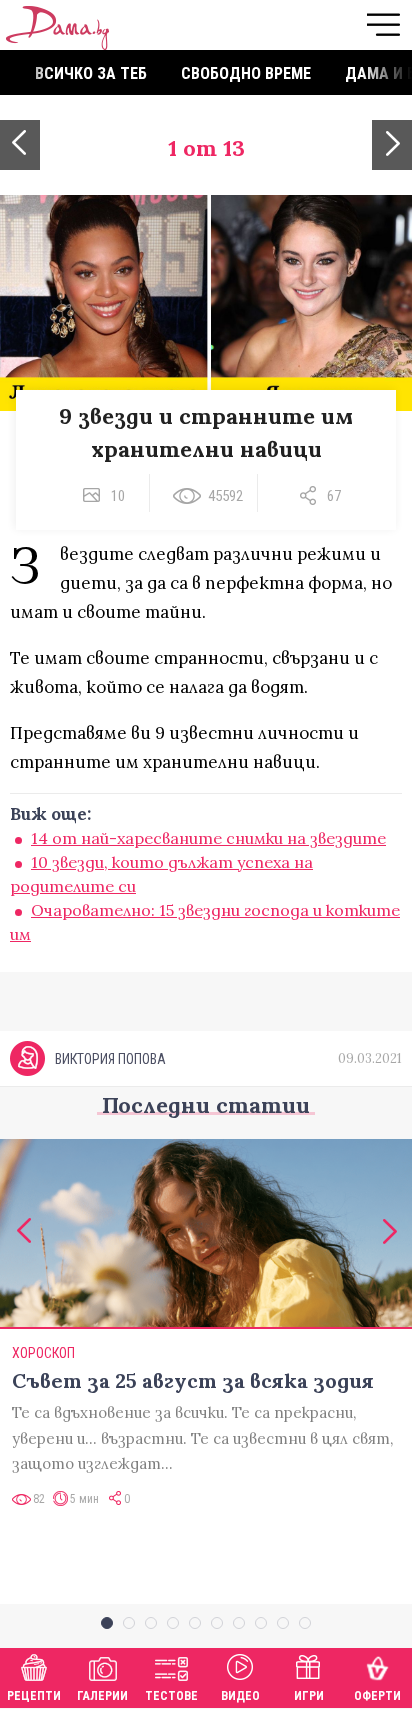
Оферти (377, 1696)
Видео (240, 1696)
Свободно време (246, 73)
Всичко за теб (91, 73)
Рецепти (34, 1696)
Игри (309, 1696)
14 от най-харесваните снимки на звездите (208, 838)
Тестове (171, 1696)
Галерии (102, 1696)
